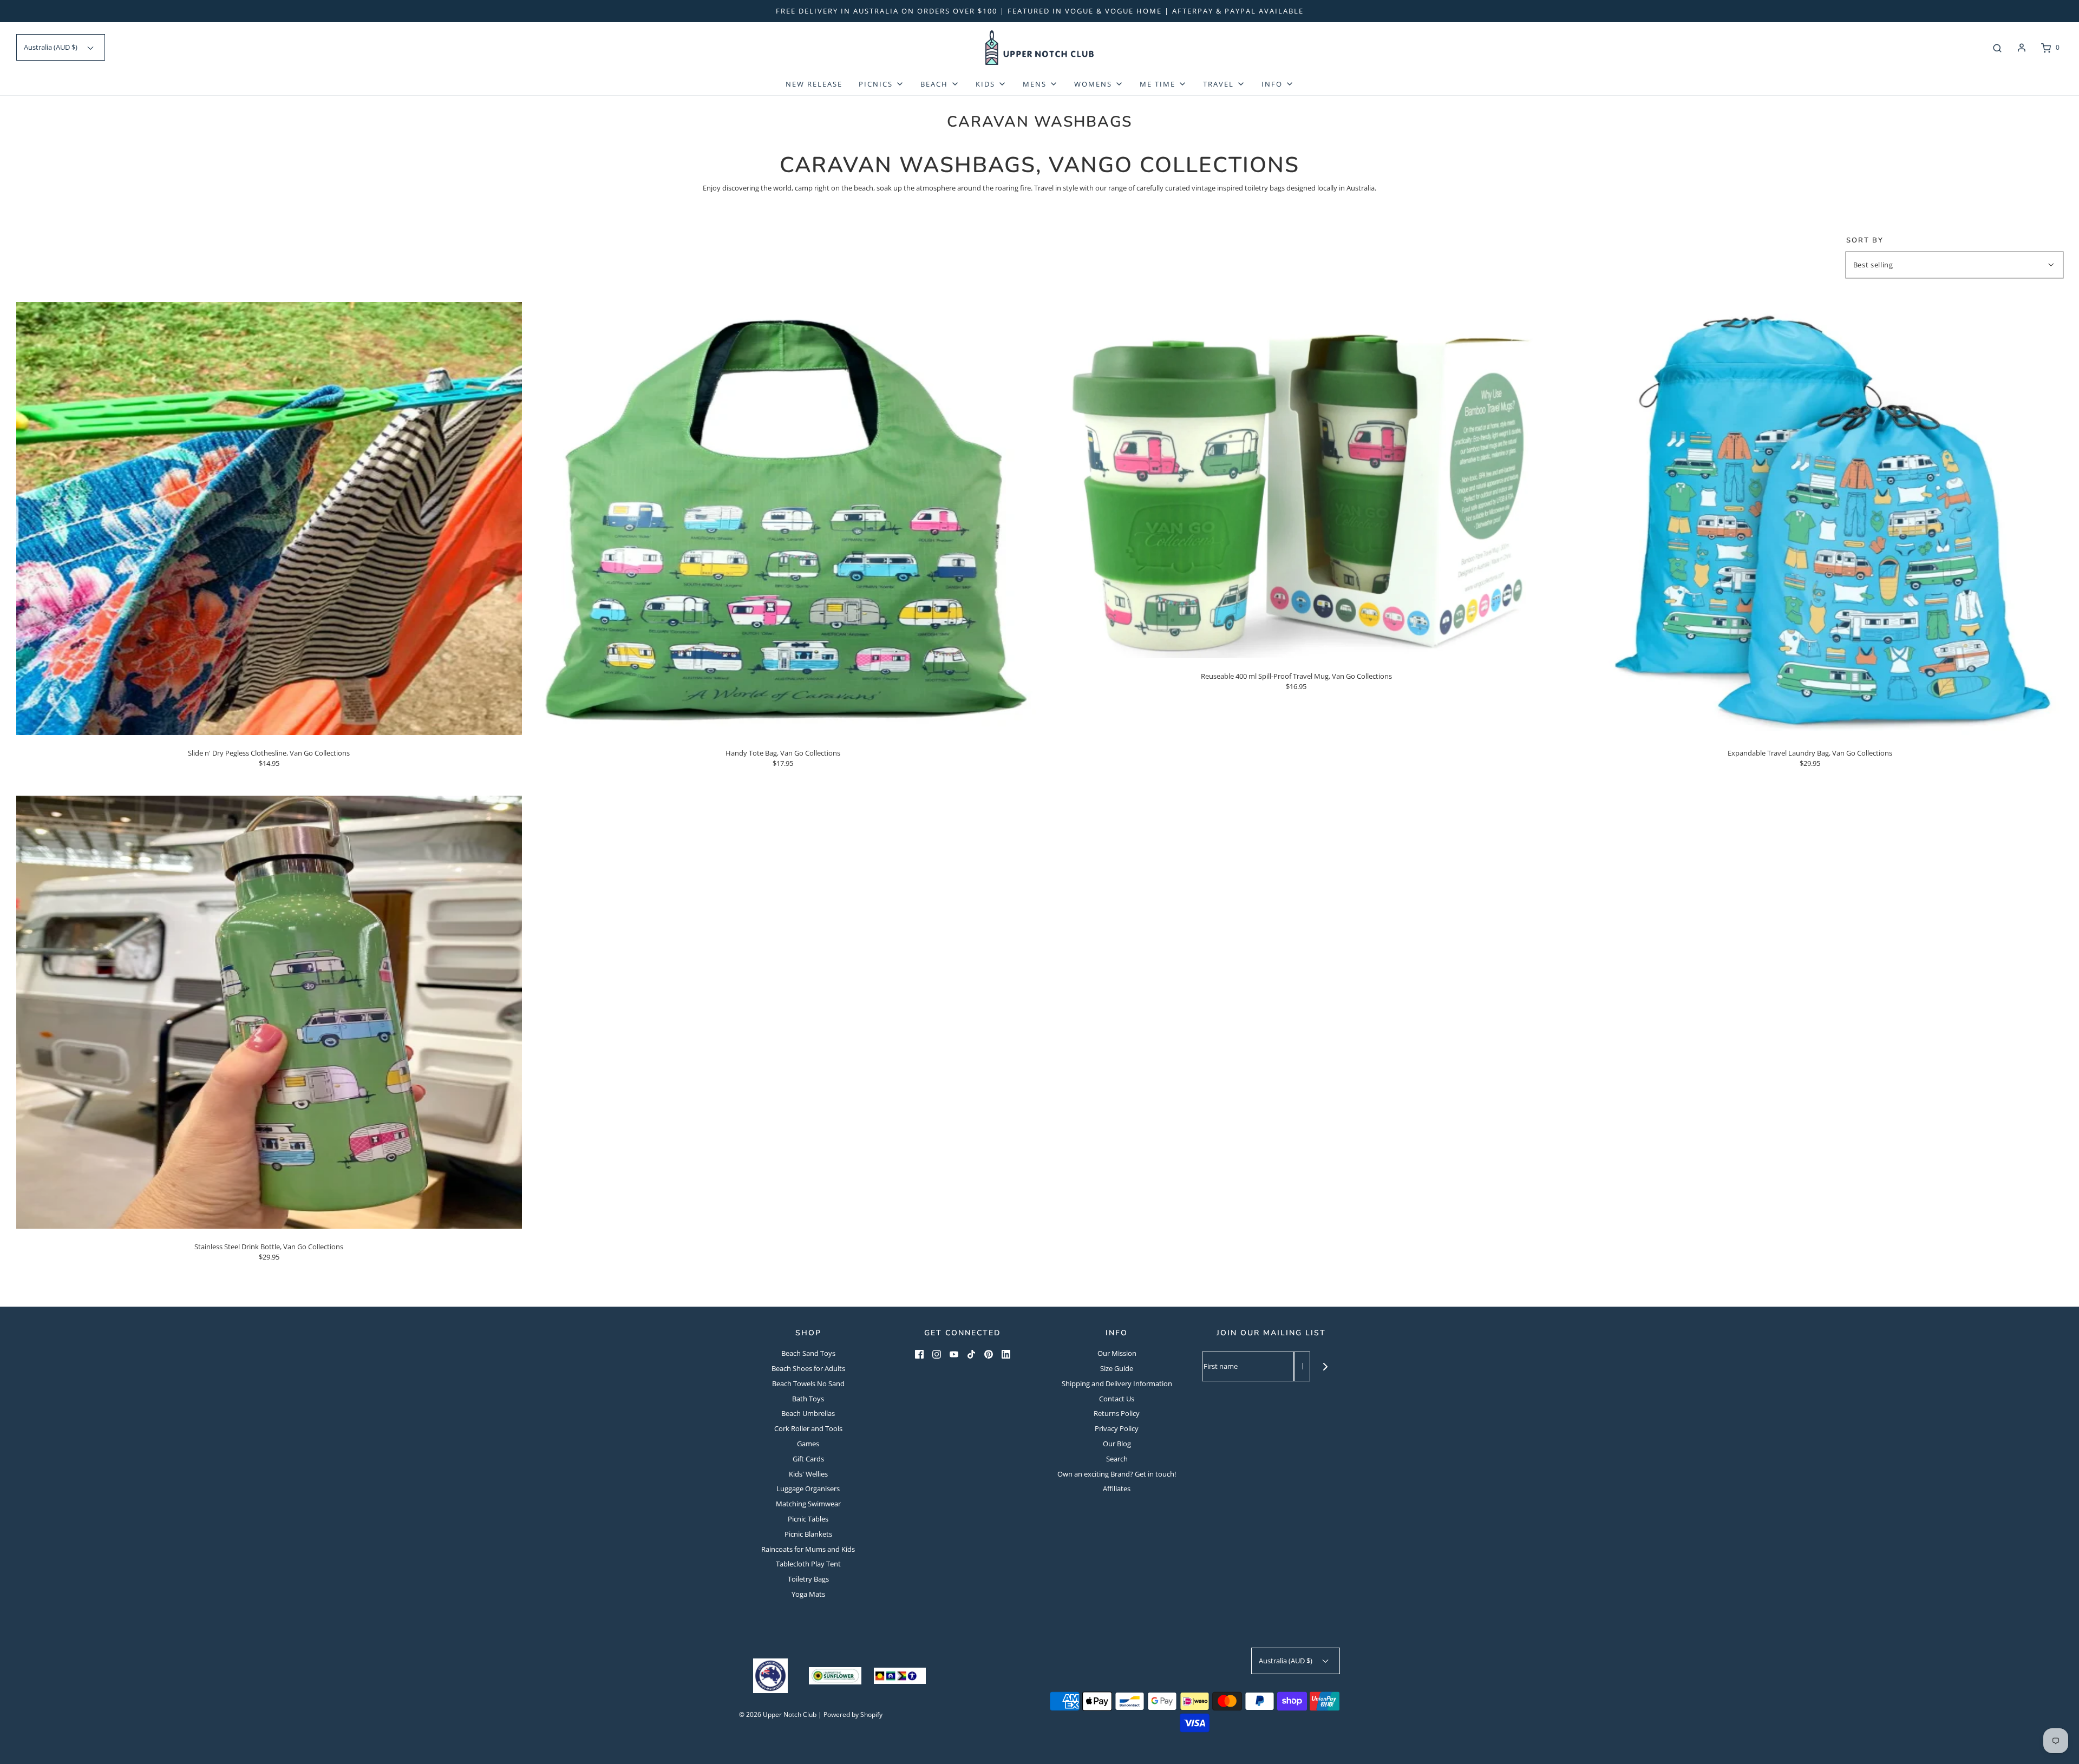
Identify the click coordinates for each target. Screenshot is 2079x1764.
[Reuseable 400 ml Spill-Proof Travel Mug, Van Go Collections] (1297, 479)
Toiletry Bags (808, 1579)
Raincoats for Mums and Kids (808, 1549)
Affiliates (1117, 1488)
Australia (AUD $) (51, 47)
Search (1117, 1459)
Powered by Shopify (853, 1714)
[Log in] (2022, 48)
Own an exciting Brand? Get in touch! (1117, 1474)
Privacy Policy (1117, 1428)
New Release (814, 84)
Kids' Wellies (808, 1474)
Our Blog (1117, 1444)
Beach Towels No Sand (808, 1383)
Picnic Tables (808, 1519)
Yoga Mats (808, 1594)
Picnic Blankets (808, 1534)
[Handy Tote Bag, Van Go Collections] (783, 517)
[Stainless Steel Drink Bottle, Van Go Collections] (269, 1012)
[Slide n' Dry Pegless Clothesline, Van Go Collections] (269, 517)
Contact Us (1117, 1399)
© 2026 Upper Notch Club (778, 1714)
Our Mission (1117, 1353)
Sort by (1865, 241)
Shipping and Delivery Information (1117, 1383)
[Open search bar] (1997, 48)
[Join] (1325, 1366)
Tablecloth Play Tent (808, 1564)
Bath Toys (808, 1399)
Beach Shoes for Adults (808, 1368)
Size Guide (1117, 1368)
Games (808, 1444)
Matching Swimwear (808, 1504)
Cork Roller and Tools (808, 1428)
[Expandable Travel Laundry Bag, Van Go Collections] (1810, 517)
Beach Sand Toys (808, 1353)
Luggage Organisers (808, 1488)
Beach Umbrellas (808, 1413)
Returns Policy (1117, 1413)
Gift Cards (808, 1459)
